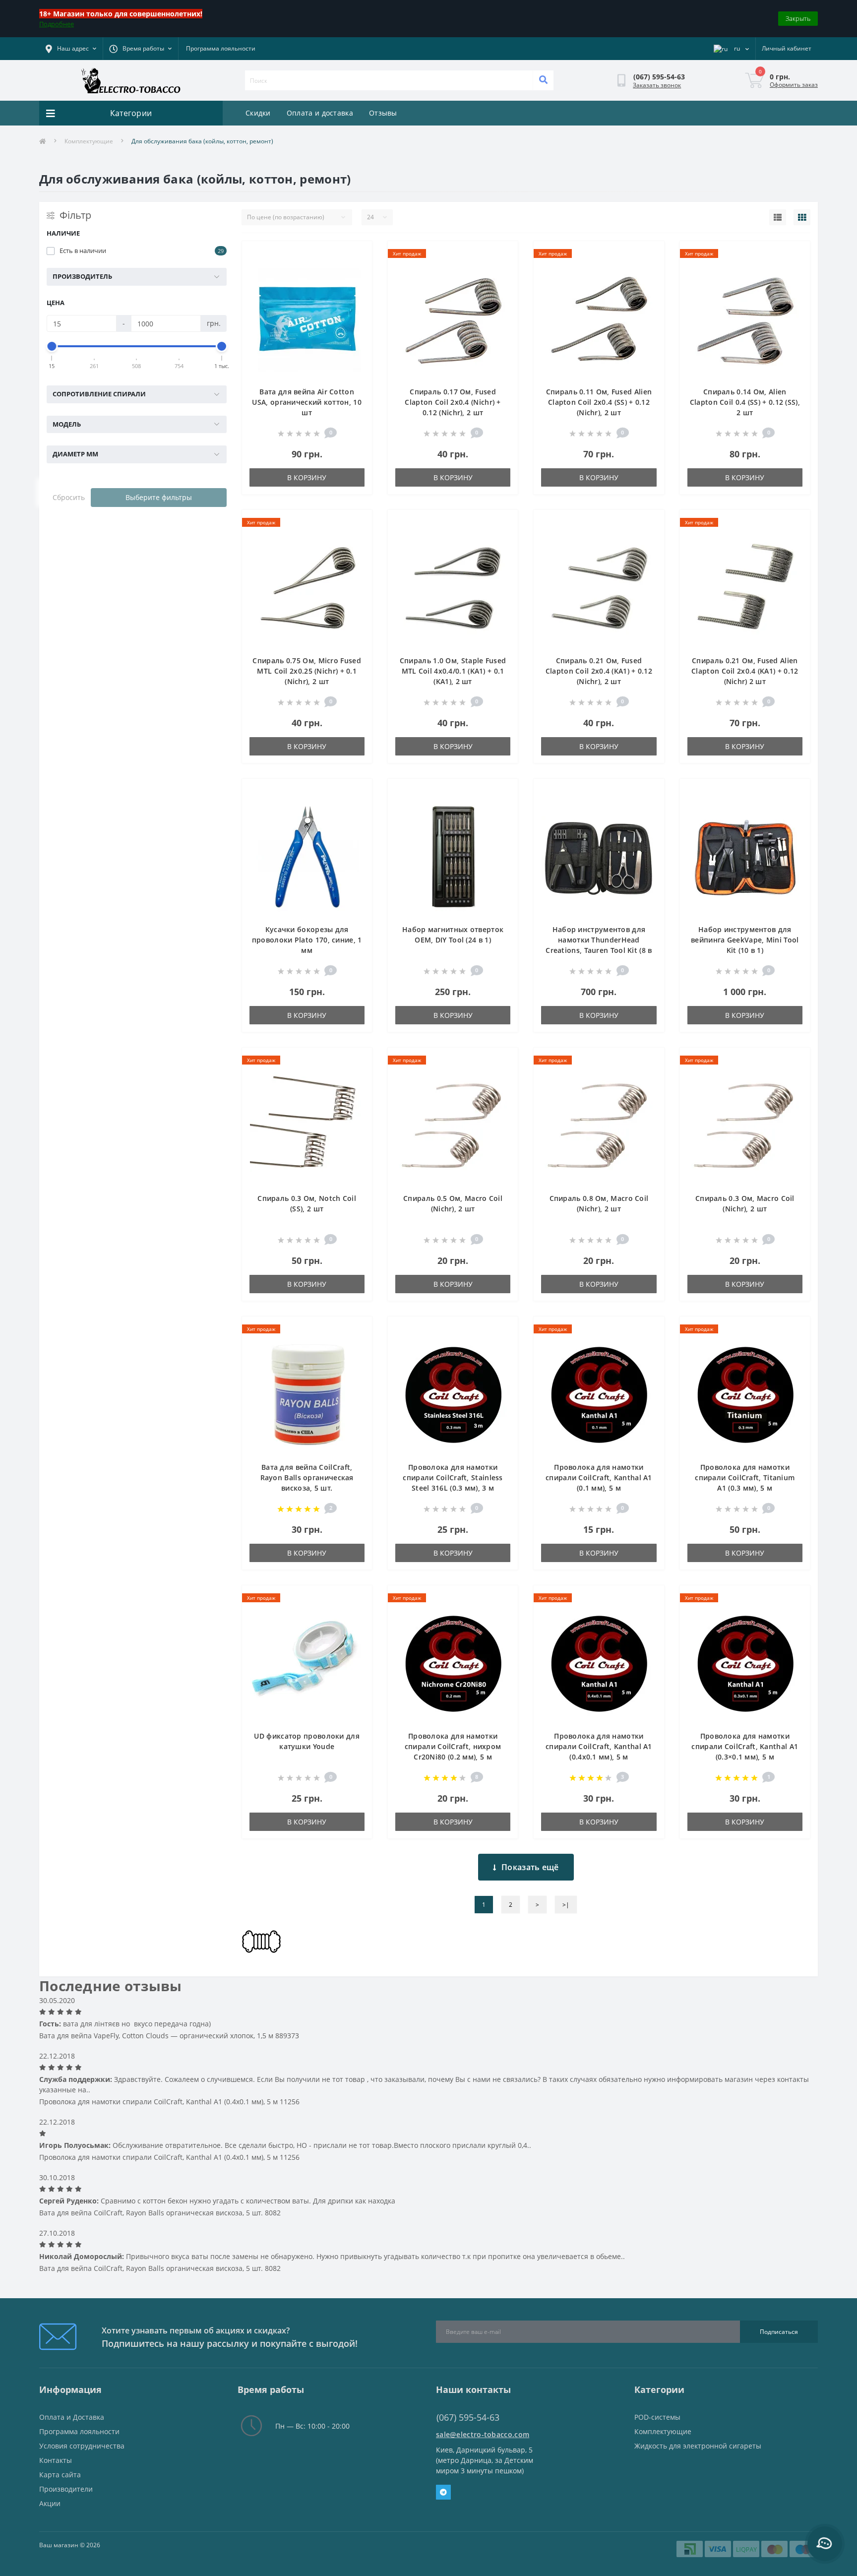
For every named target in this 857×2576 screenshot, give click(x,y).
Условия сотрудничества (82, 2446)
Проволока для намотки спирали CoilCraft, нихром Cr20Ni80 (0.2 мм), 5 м (453, 1746)
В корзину (307, 477)
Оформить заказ (794, 85)
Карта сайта (60, 2475)
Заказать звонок (657, 85)
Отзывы (383, 113)
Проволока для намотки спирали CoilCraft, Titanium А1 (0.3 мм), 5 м (745, 1477)
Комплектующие (89, 141)
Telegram (443, 2492)
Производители (66, 2489)
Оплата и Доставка (72, 2417)
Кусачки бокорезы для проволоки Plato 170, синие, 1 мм (307, 940)
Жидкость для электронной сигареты (698, 2446)
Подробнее (57, 24)
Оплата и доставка (320, 113)
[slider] (52, 346)
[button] (140, 49)
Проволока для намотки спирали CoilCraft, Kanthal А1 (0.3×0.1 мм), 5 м (745, 1746)
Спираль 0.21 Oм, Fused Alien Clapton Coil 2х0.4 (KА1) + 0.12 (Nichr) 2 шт (745, 671)
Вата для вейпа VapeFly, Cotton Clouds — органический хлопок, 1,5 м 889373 (169, 2036)
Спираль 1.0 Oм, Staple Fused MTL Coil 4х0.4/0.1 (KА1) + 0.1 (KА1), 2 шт (453, 671)
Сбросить (69, 497)
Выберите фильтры (159, 497)
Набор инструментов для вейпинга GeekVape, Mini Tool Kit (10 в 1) (745, 940)
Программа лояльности (221, 48)
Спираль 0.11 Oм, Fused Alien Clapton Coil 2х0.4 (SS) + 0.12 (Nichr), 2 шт (599, 402)
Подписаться (779, 2332)
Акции (50, 2503)
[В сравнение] (357, 270)
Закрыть (798, 18)
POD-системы (657, 2417)
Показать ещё (530, 1867)
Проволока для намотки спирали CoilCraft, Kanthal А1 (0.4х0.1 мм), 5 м (599, 1746)
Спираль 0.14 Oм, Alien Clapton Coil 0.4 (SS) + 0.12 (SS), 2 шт (745, 402)
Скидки (258, 113)
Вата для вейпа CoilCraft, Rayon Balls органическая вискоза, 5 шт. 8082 (160, 2213)
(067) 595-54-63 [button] (468, 2418)
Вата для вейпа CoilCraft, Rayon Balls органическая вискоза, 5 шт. (307, 1477)
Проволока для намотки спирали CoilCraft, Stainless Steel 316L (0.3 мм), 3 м (453, 1477)
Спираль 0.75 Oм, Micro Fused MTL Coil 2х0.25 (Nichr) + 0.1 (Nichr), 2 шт (306, 671)
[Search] (543, 80)
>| (566, 1905)
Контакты (56, 2460)
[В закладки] (357, 254)
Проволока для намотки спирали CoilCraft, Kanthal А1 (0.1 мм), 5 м (599, 1477)
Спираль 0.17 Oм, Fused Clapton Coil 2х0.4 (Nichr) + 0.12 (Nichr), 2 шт (453, 402)
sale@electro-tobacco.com (483, 2434)
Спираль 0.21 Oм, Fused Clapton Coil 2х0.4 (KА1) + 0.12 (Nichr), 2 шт (599, 671)
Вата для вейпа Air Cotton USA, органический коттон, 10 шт (306, 402)
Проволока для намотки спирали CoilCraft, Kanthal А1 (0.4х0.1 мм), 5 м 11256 (169, 2102)
